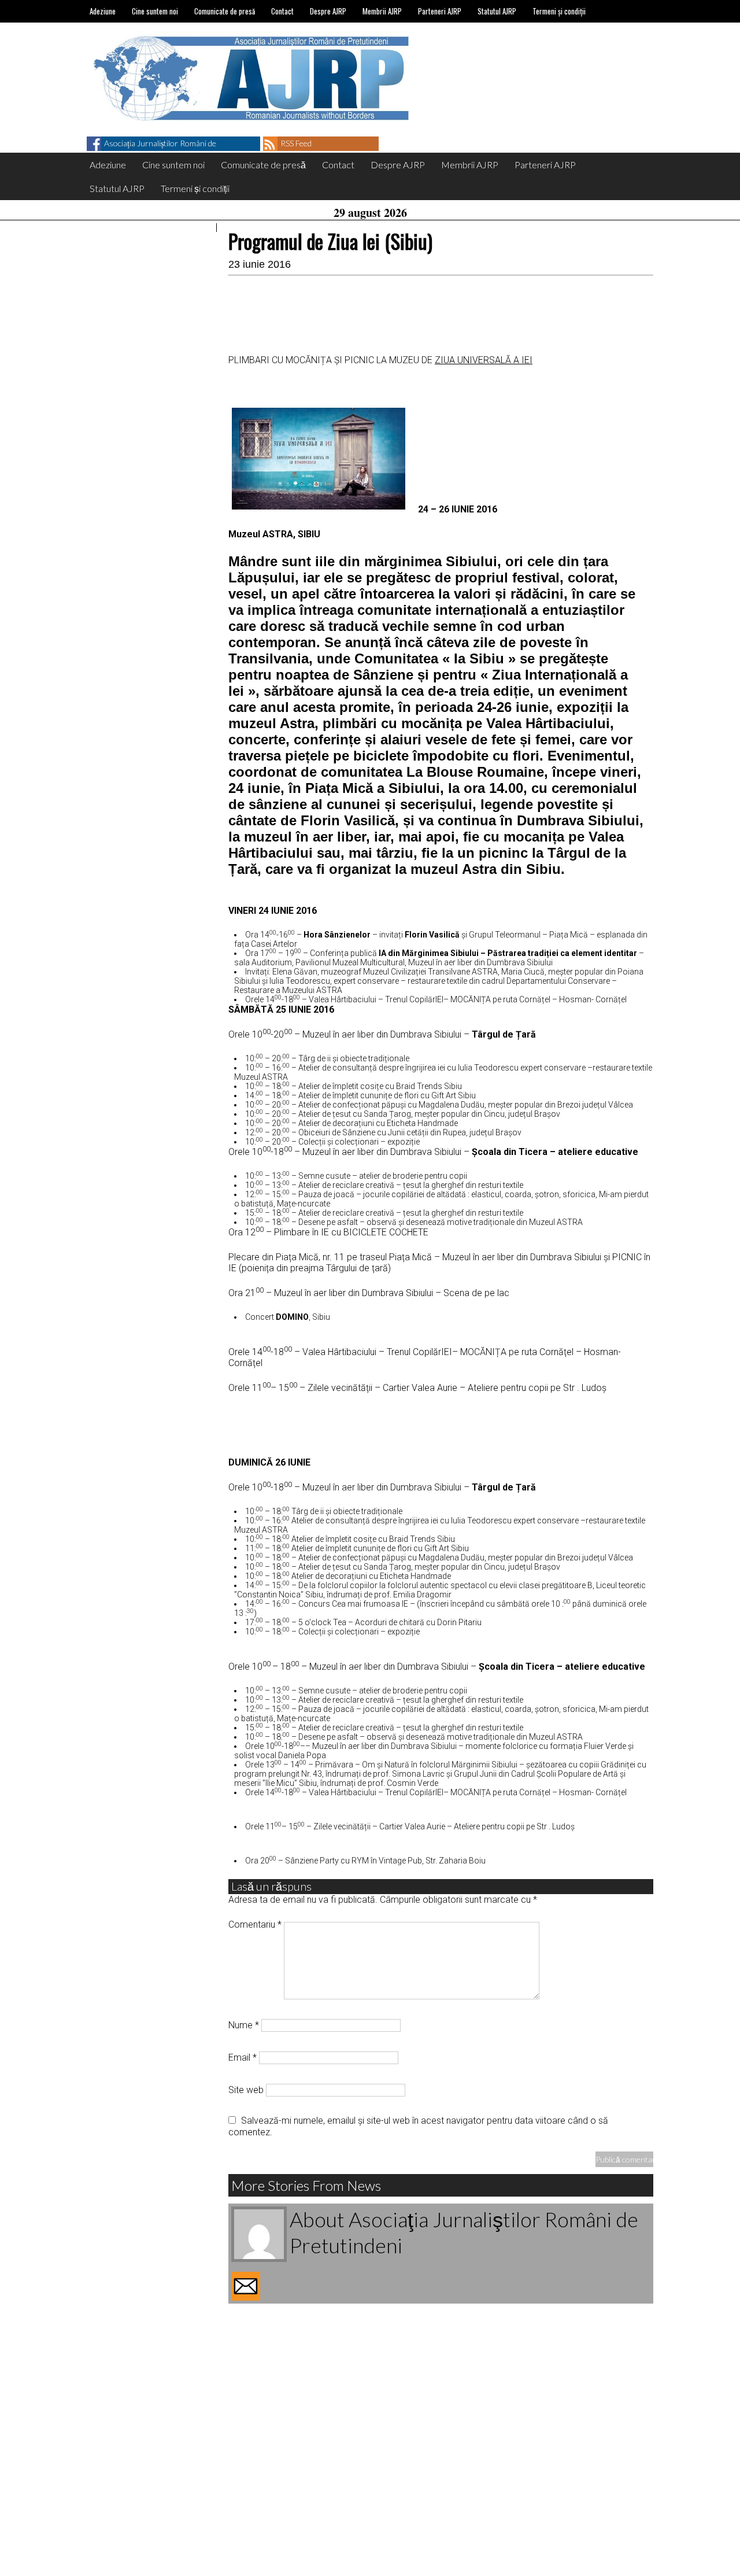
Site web (246, 2090)
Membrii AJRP (382, 11)
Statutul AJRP (497, 11)
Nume (244, 2025)
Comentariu (255, 1924)
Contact (282, 11)
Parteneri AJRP (440, 11)
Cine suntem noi (155, 11)
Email (243, 2058)
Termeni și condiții (559, 11)
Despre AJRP (328, 11)
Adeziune (103, 11)
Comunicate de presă (225, 11)
